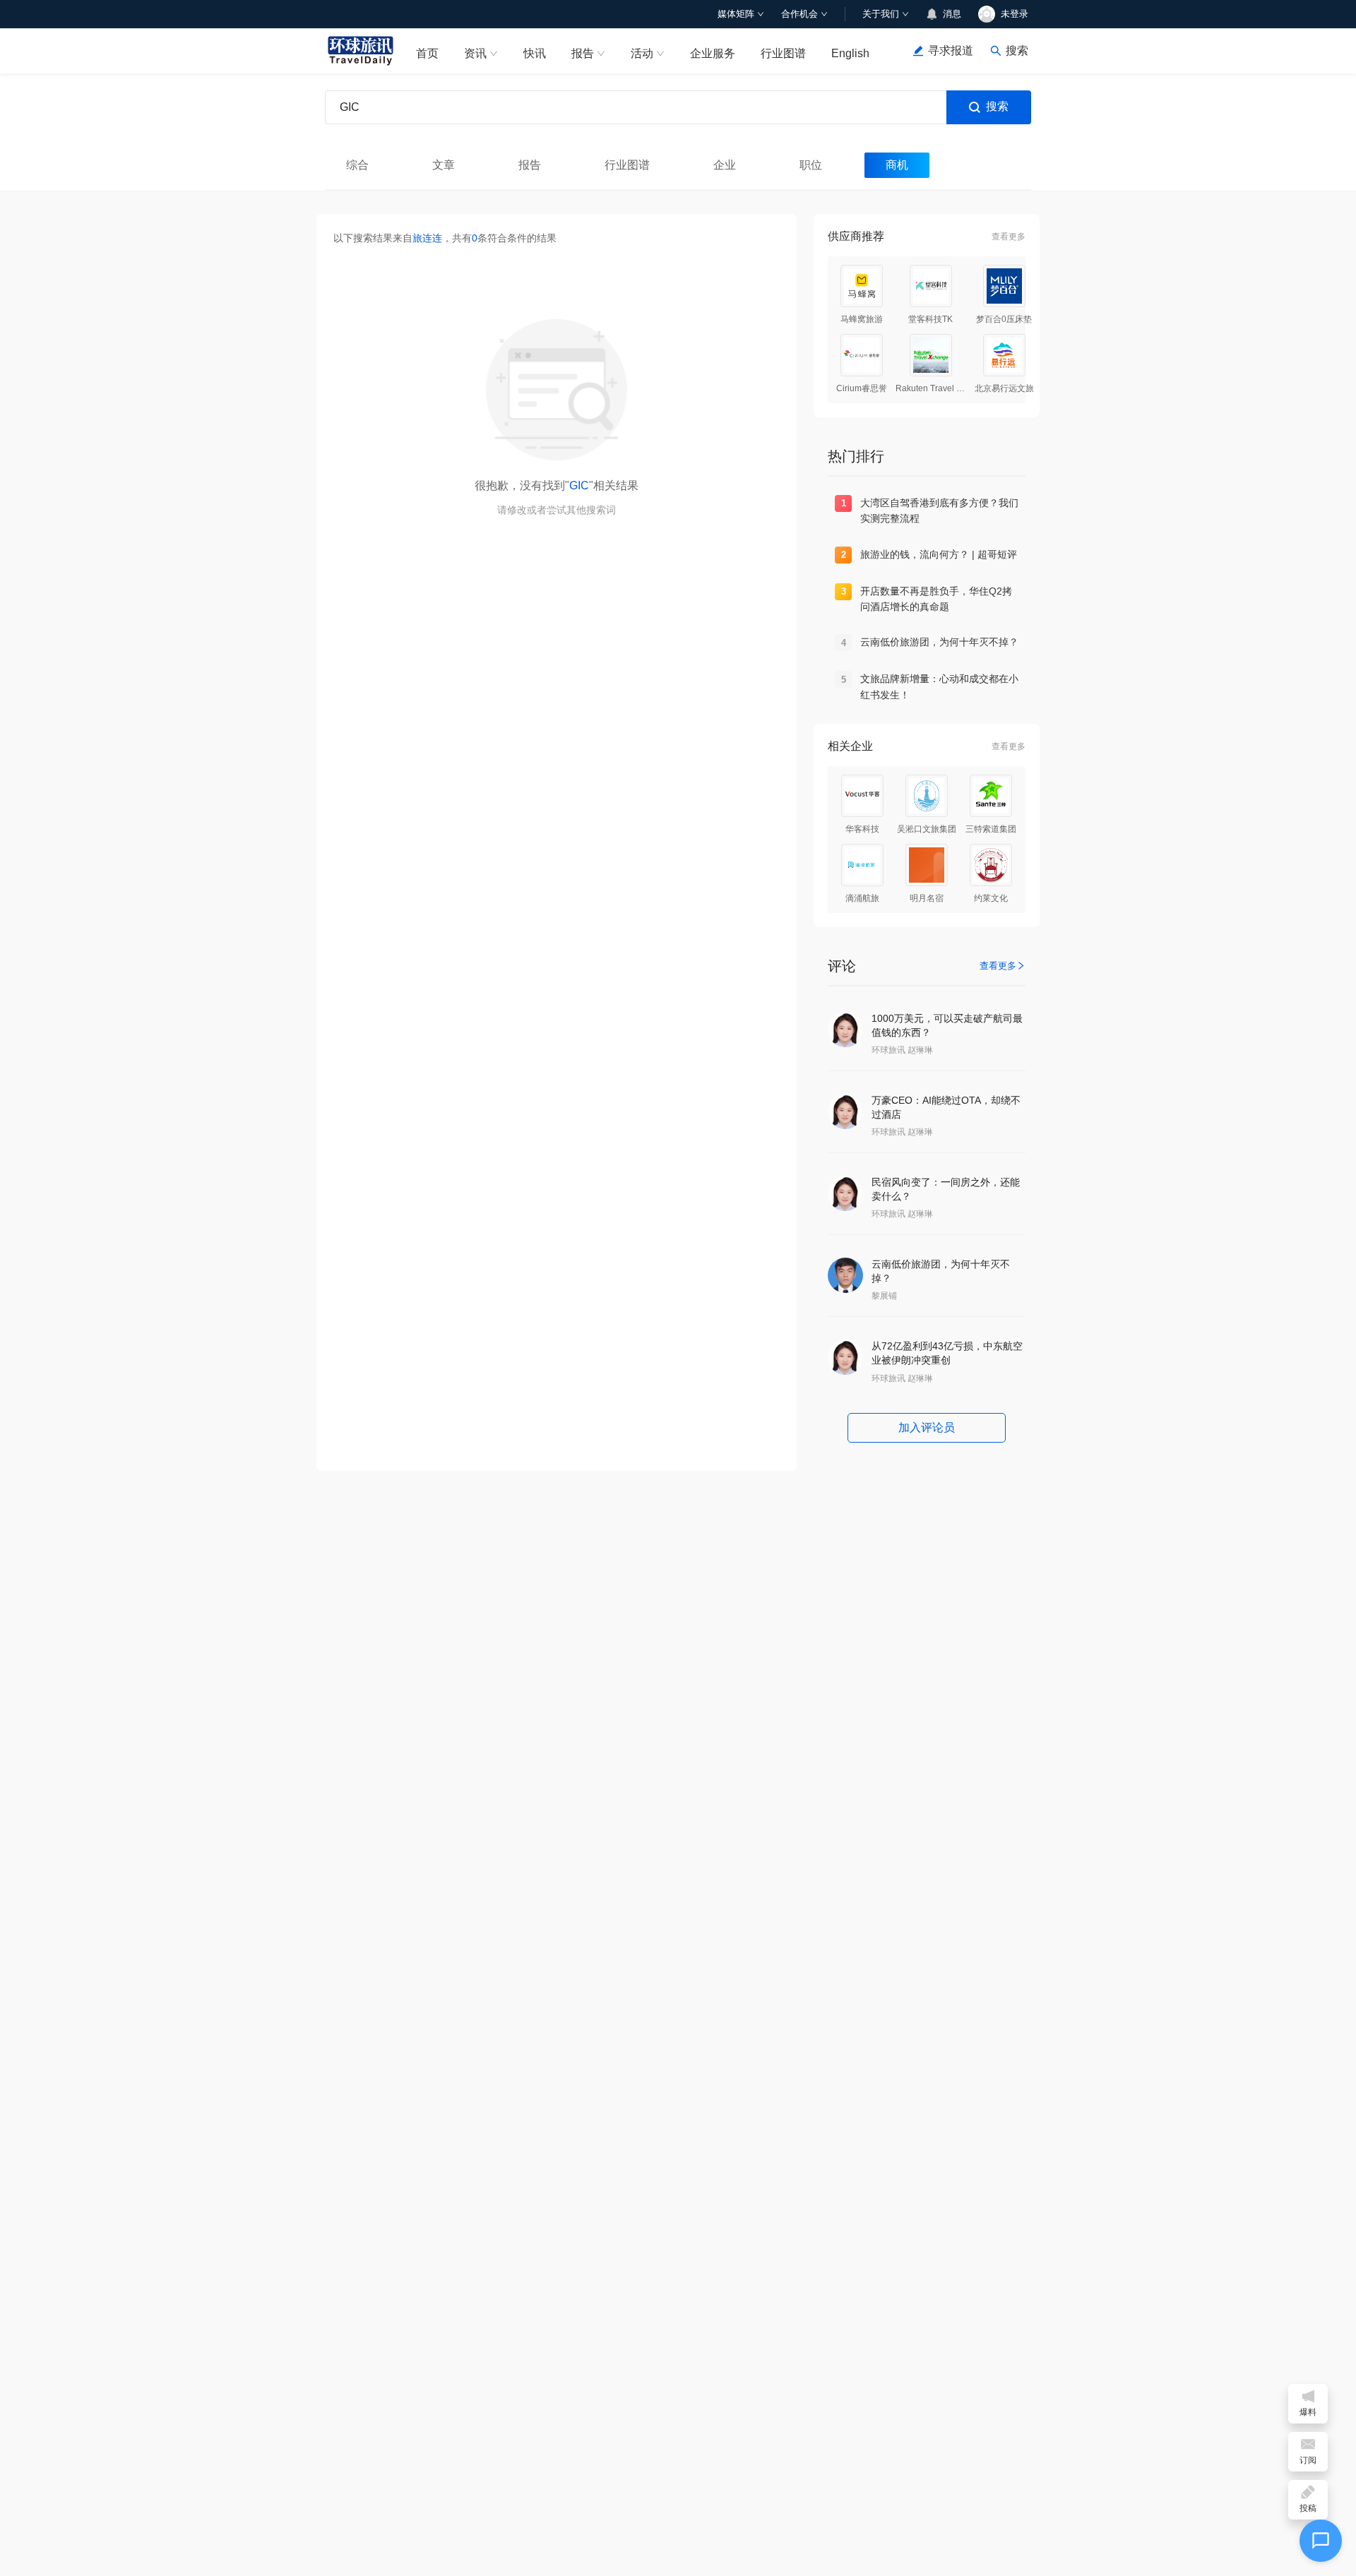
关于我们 (881, 14)
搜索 (997, 106)
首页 (427, 53)
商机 (897, 165)
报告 (583, 53)
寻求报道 (951, 50)
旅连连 (427, 238)
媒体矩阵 (736, 14)
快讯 (535, 53)
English (850, 53)
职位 (811, 165)
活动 (642, 53)
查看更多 (1009, 237)
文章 (444, 165)
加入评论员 (927, 1427)
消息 (952, 14)
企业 (725, 165)
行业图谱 (783, 53)
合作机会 (799, 14)
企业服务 (713, 53)
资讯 (475, 53)
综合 (357, 165)
